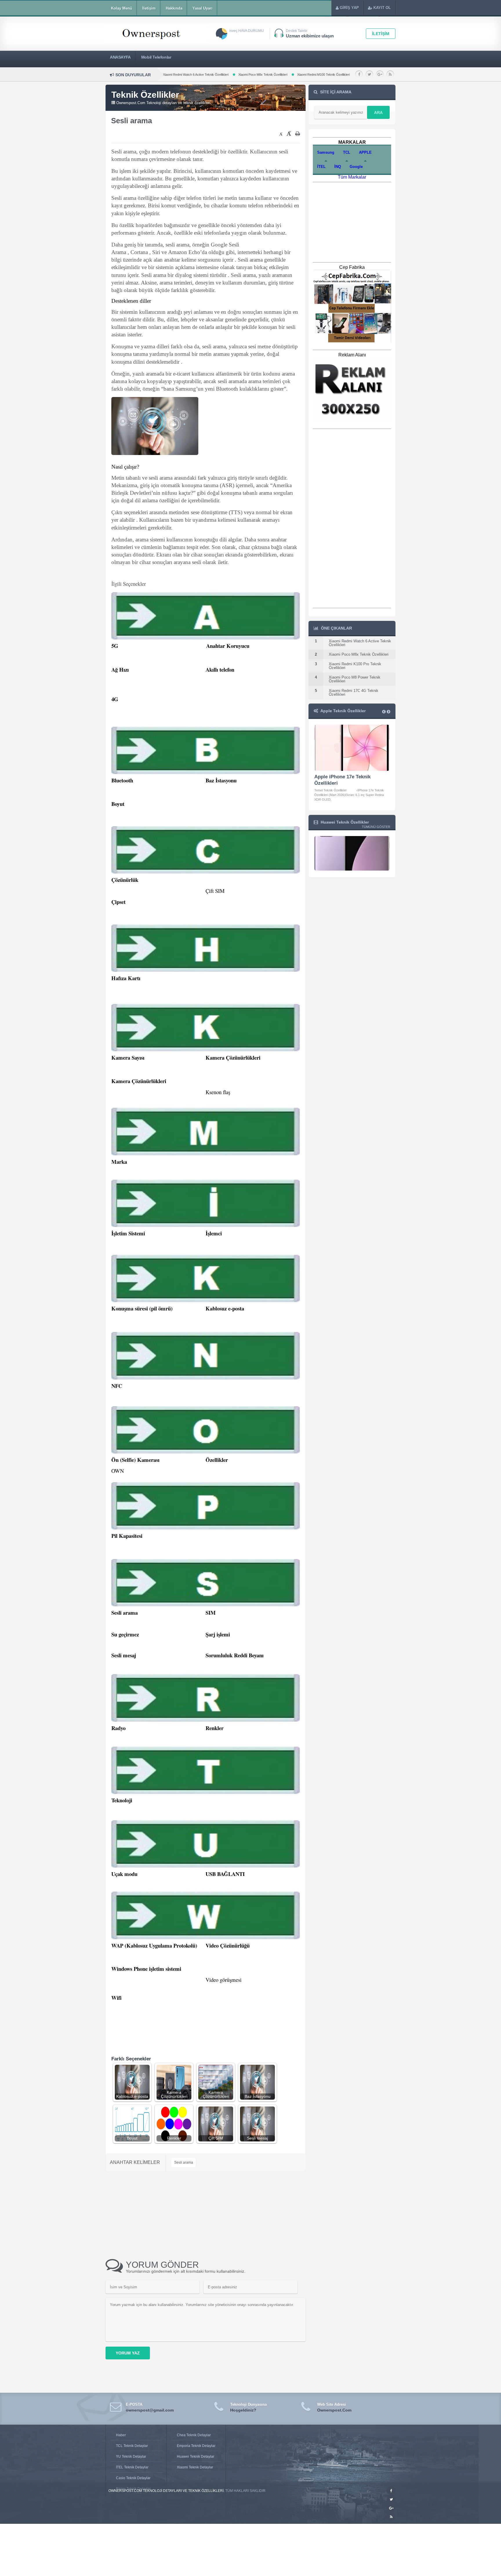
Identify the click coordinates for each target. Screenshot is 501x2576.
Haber (121, 2435)
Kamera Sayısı (128, 1057)
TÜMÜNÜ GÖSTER (376, 827)
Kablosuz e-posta (225, 1308)
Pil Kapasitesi (127, 1536)
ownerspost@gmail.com (150, 2410)
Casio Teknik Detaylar (133, 2478)
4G (115, 699)
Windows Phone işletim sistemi (146, 1969)
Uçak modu (124, 1874)
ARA (378, 113)
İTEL (321, 167)
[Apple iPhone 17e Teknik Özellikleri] (352, 748)
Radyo (118, 1728)
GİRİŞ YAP (349, 8)
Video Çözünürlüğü (228, 1945)
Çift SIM (215, 891)
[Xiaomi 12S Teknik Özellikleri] (352, 869)
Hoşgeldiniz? (243, 2410)
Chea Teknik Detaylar (194, 2435)
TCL (347, 152)
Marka (119, 1162)
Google (356, 167)
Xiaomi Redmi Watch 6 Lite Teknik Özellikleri (336, 75)
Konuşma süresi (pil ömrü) (142, 1308)
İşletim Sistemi (128, 1233)
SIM (211, 1613)
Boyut (118, 804)
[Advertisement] (184, 135)
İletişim (149, 8)
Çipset (118, 902)
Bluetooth (122, 780)
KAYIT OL (382, 8)
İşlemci (214, 1233)
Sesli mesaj (124, 1655)
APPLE (365, 152)
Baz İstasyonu (221, 780)
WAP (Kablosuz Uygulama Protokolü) (154, 1945)
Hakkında (174, 8)
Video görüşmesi (224, 1980)
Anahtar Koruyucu (228, 646)
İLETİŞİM (381, 34)
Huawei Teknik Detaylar (196, 2457)
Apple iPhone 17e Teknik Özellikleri (342, 780)
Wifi (116, 1998)
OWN (118, 1471)
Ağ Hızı (120, 669)
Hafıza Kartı (126, 978)
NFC (117, 1386)
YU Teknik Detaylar (131, 2457)
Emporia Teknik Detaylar (196, 2446)
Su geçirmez (125, 1634)
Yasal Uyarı (203, 8)
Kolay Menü (122, 8)
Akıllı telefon (220, 669)
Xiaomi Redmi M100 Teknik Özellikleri (181, 75)
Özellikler (217, 1460)
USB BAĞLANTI (225, 1874)
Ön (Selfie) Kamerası (135, 1460)
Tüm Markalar (352, 177)
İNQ (338, 167)
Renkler (215, 1728)
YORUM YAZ (128, 2353)
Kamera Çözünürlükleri (233, 1057)
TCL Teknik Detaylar (132, 2446)
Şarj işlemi (218, 1634)
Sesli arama (125, 1613)
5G (115, 646)
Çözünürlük (125, 880)
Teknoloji (122, 1800)
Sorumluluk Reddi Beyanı (235, 1655)
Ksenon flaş (218, 1092)
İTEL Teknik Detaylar (132, 2467)
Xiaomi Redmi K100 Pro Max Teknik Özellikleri (249, 75)
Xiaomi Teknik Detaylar (195, 2467)
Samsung (326, 152)
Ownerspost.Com (334, 2410)
